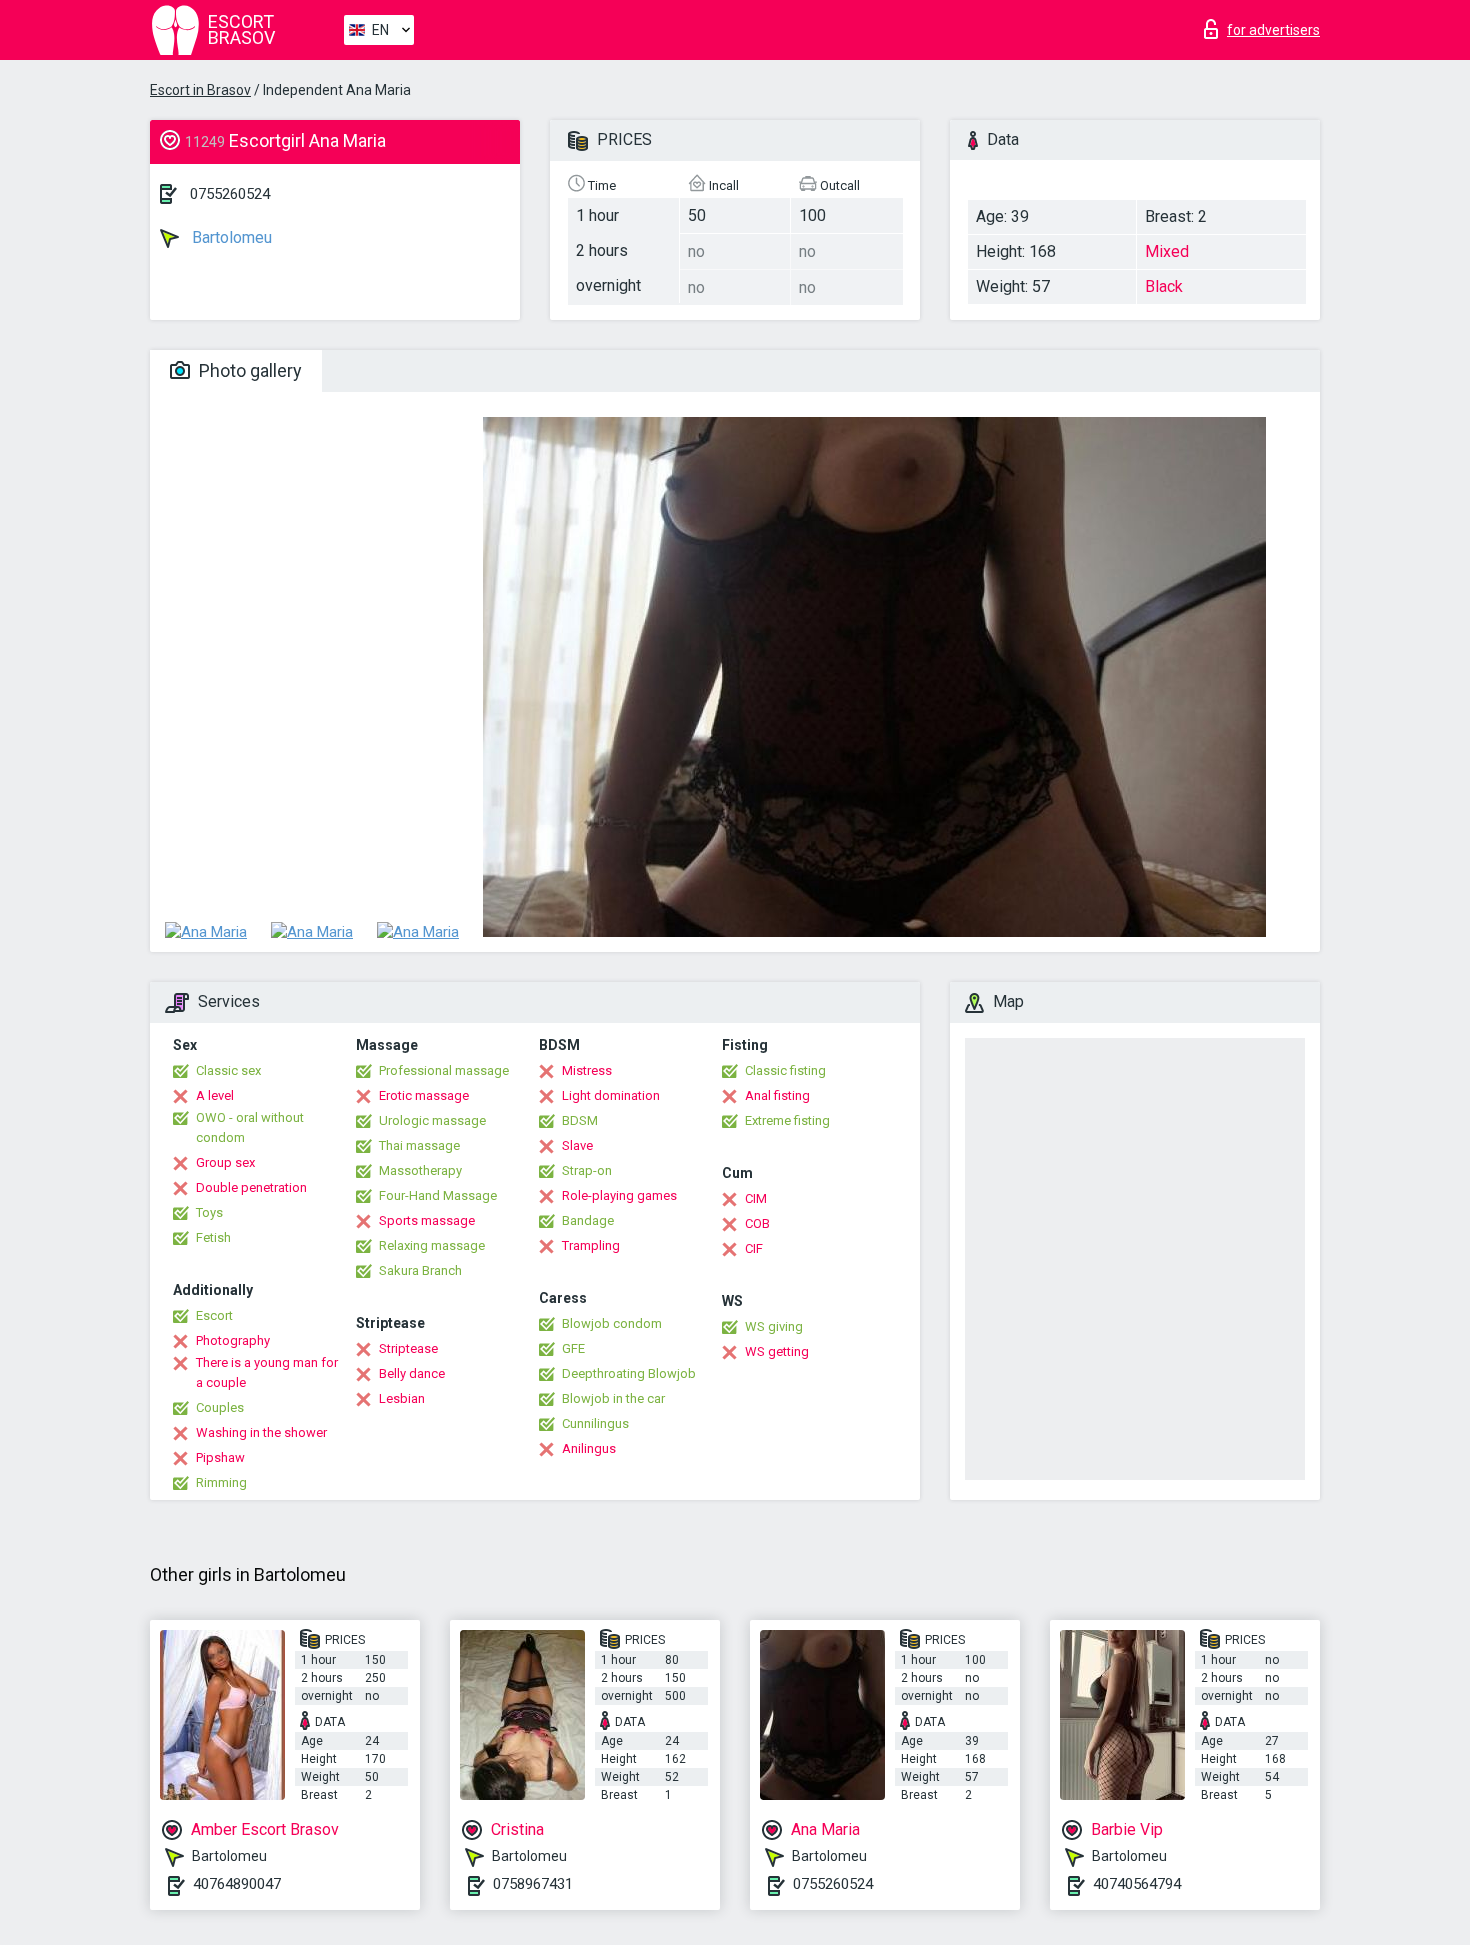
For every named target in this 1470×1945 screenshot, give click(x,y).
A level (215, 1095)
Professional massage (444, 1070)
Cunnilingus (595, 1423)
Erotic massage (424, 1095)
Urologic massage (432, 1120)
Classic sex (228, 1070)
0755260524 (230, 194)
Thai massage (419, 1145)
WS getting (777, 1351)
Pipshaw (220, 1457)
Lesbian (402, 1398)
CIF (754, 1248)
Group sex (225, 1162)
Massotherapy (420, 1170)
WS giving (774, 1326)
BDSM (580, 1120)
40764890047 (237, 1884)
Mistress (587, 1070)
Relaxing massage (432, 1245)
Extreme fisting (787, 1120)
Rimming (221, 1482)
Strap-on (587, 1170)
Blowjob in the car (613, 1398)
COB (757, 1223)
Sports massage (427, 1220)
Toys (209, 1212)
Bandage (588, 1220)
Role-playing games (619, 1195)
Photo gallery (248, 370)
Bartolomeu (230, 237)
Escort (214, 1315)
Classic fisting (785, 1070)
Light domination (611, 1095)
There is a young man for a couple (267, 1372)
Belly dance (412, 1373)
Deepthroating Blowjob (629, 1373)
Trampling (591, 1245)
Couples (220, 1407)
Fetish (213, 1237)
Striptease (408, 1348)
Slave (577, 1145)
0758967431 (533, 1884)
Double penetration (251, 1187)
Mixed (1167, 251)
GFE (573, 1348)
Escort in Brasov (200, 90)
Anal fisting (777, 1095)
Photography (233, 1340)
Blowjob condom (612, 1323)
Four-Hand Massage (438, 1195)
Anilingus (589, 1448)
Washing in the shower (261, 1432)
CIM (756, 1198)
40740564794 (1137, 1884)
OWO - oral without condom (250, 1127)
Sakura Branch (420, 1270)
